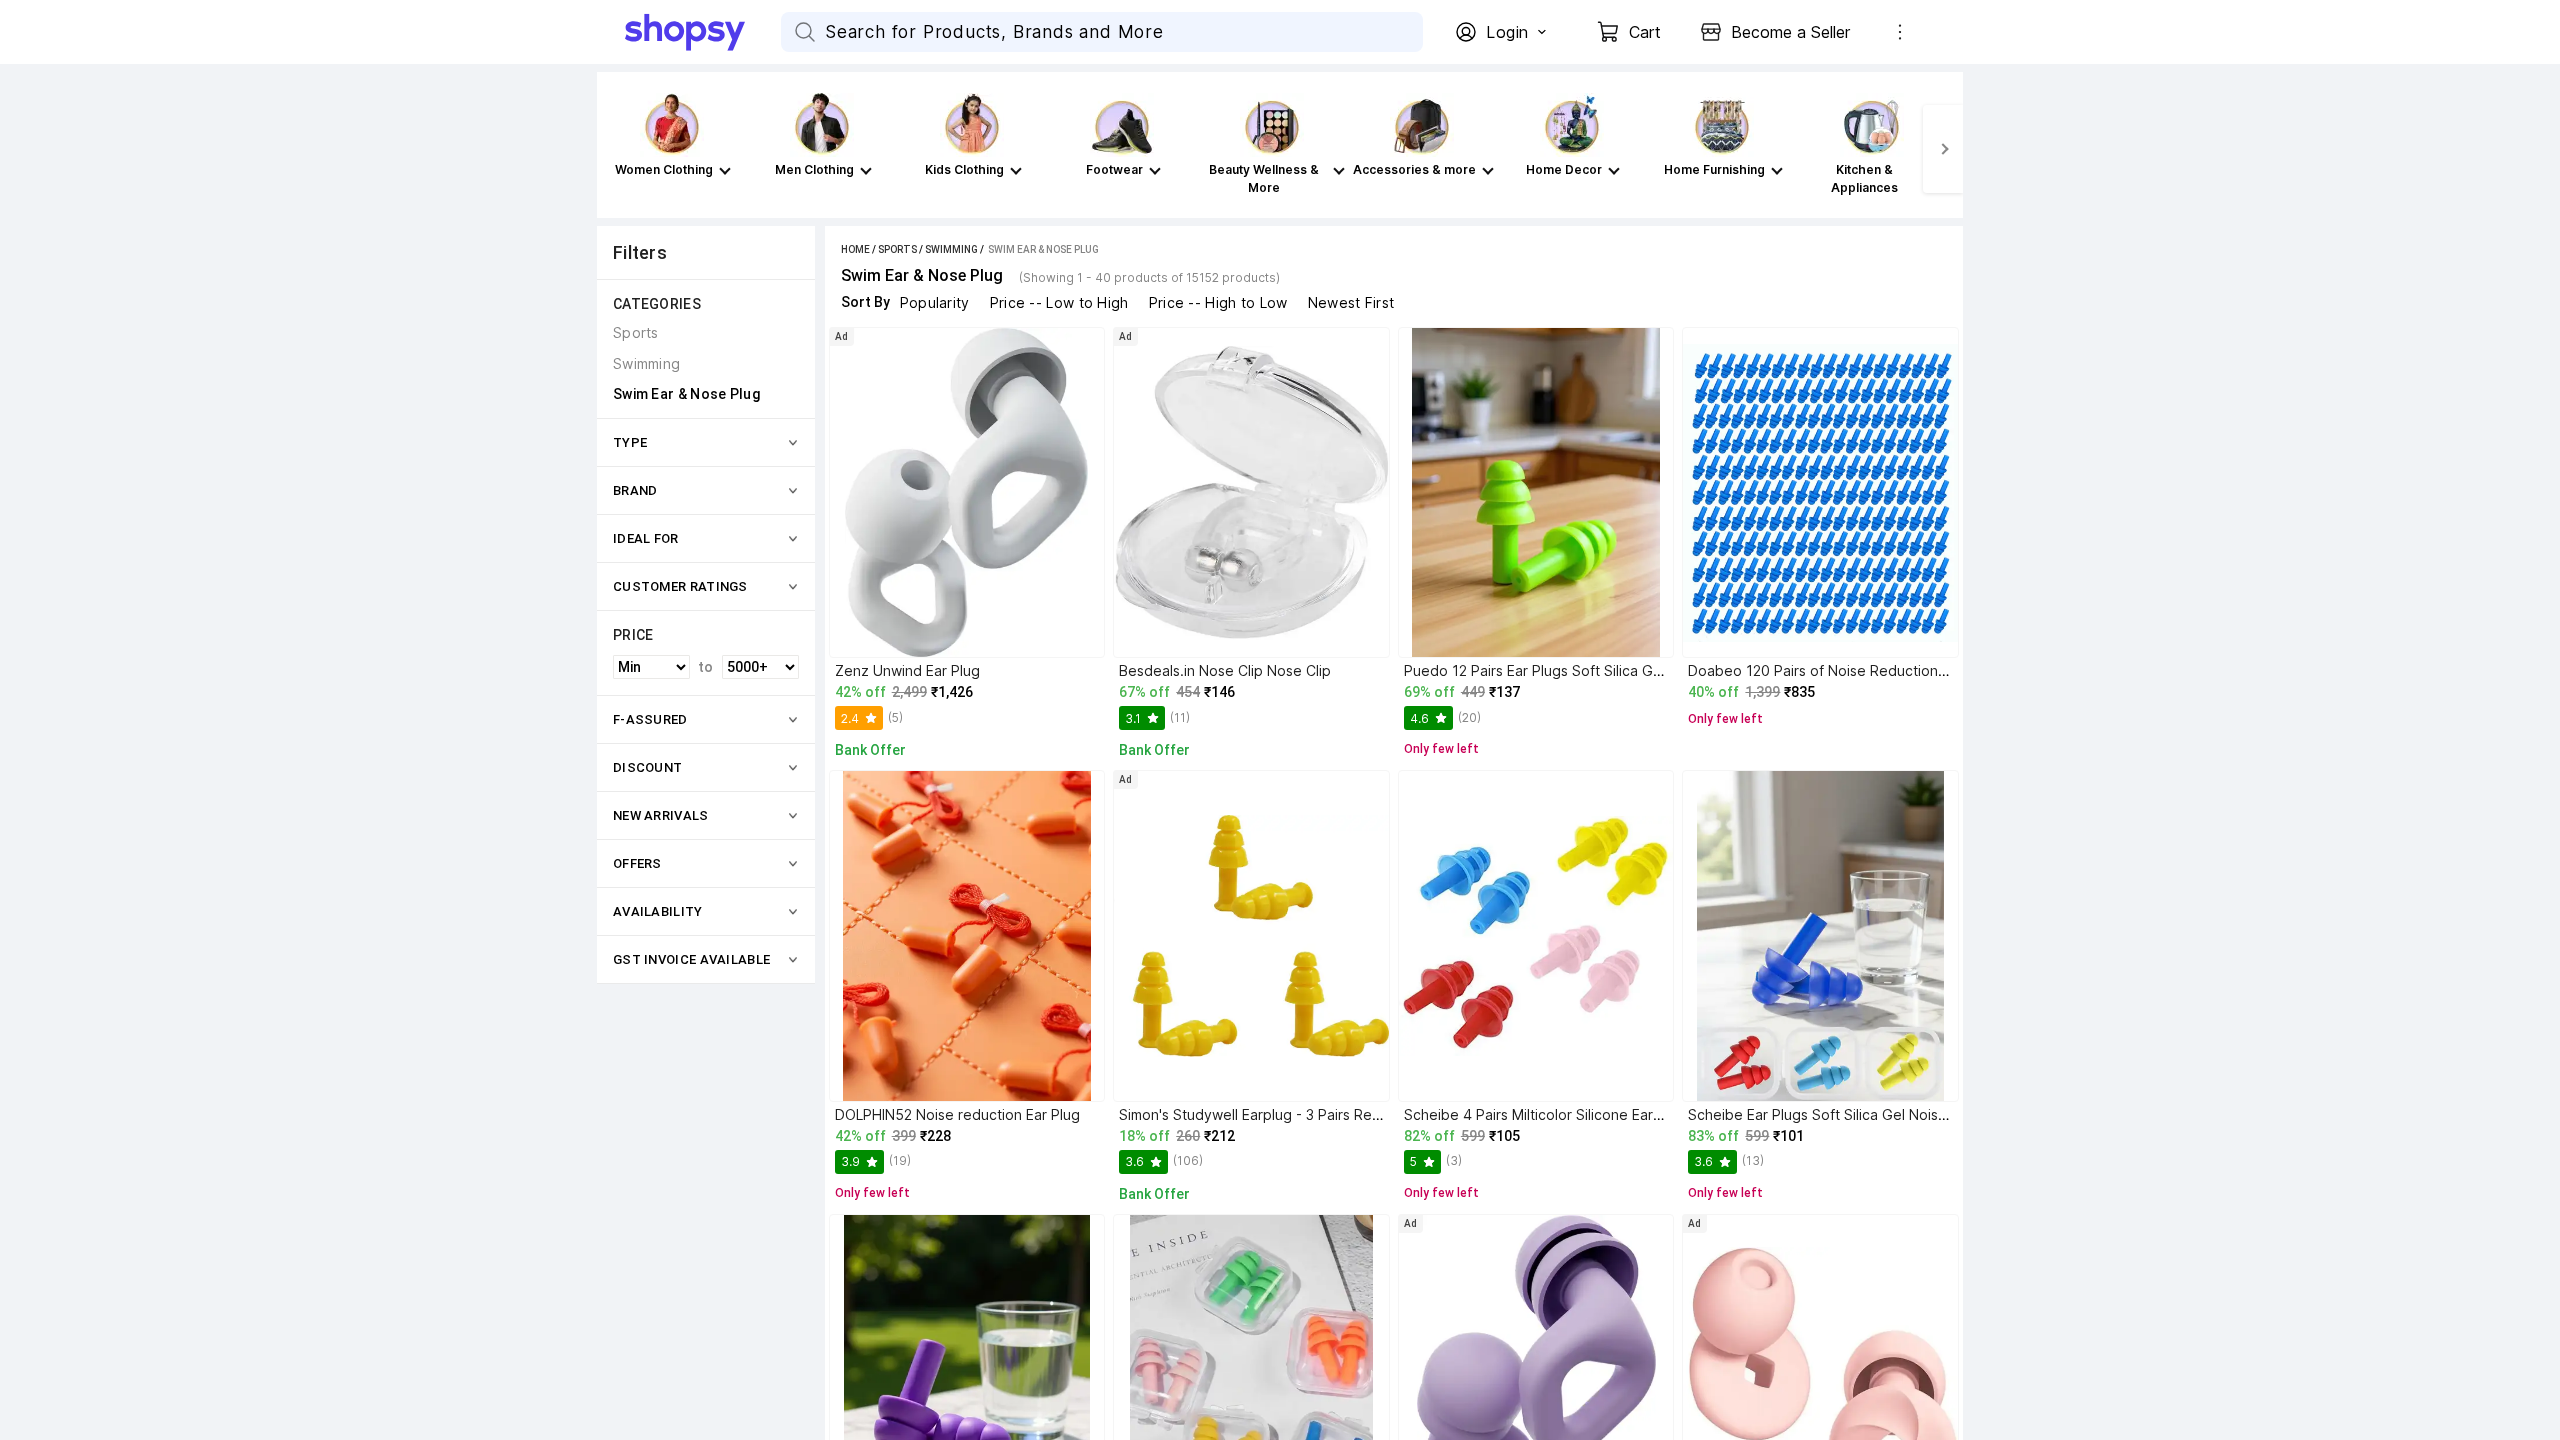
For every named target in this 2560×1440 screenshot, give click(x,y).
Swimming (951, 249)
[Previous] (617, 149)
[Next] (1943, 149)
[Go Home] (703, 32)
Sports (897, 249)
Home (855, 249)
